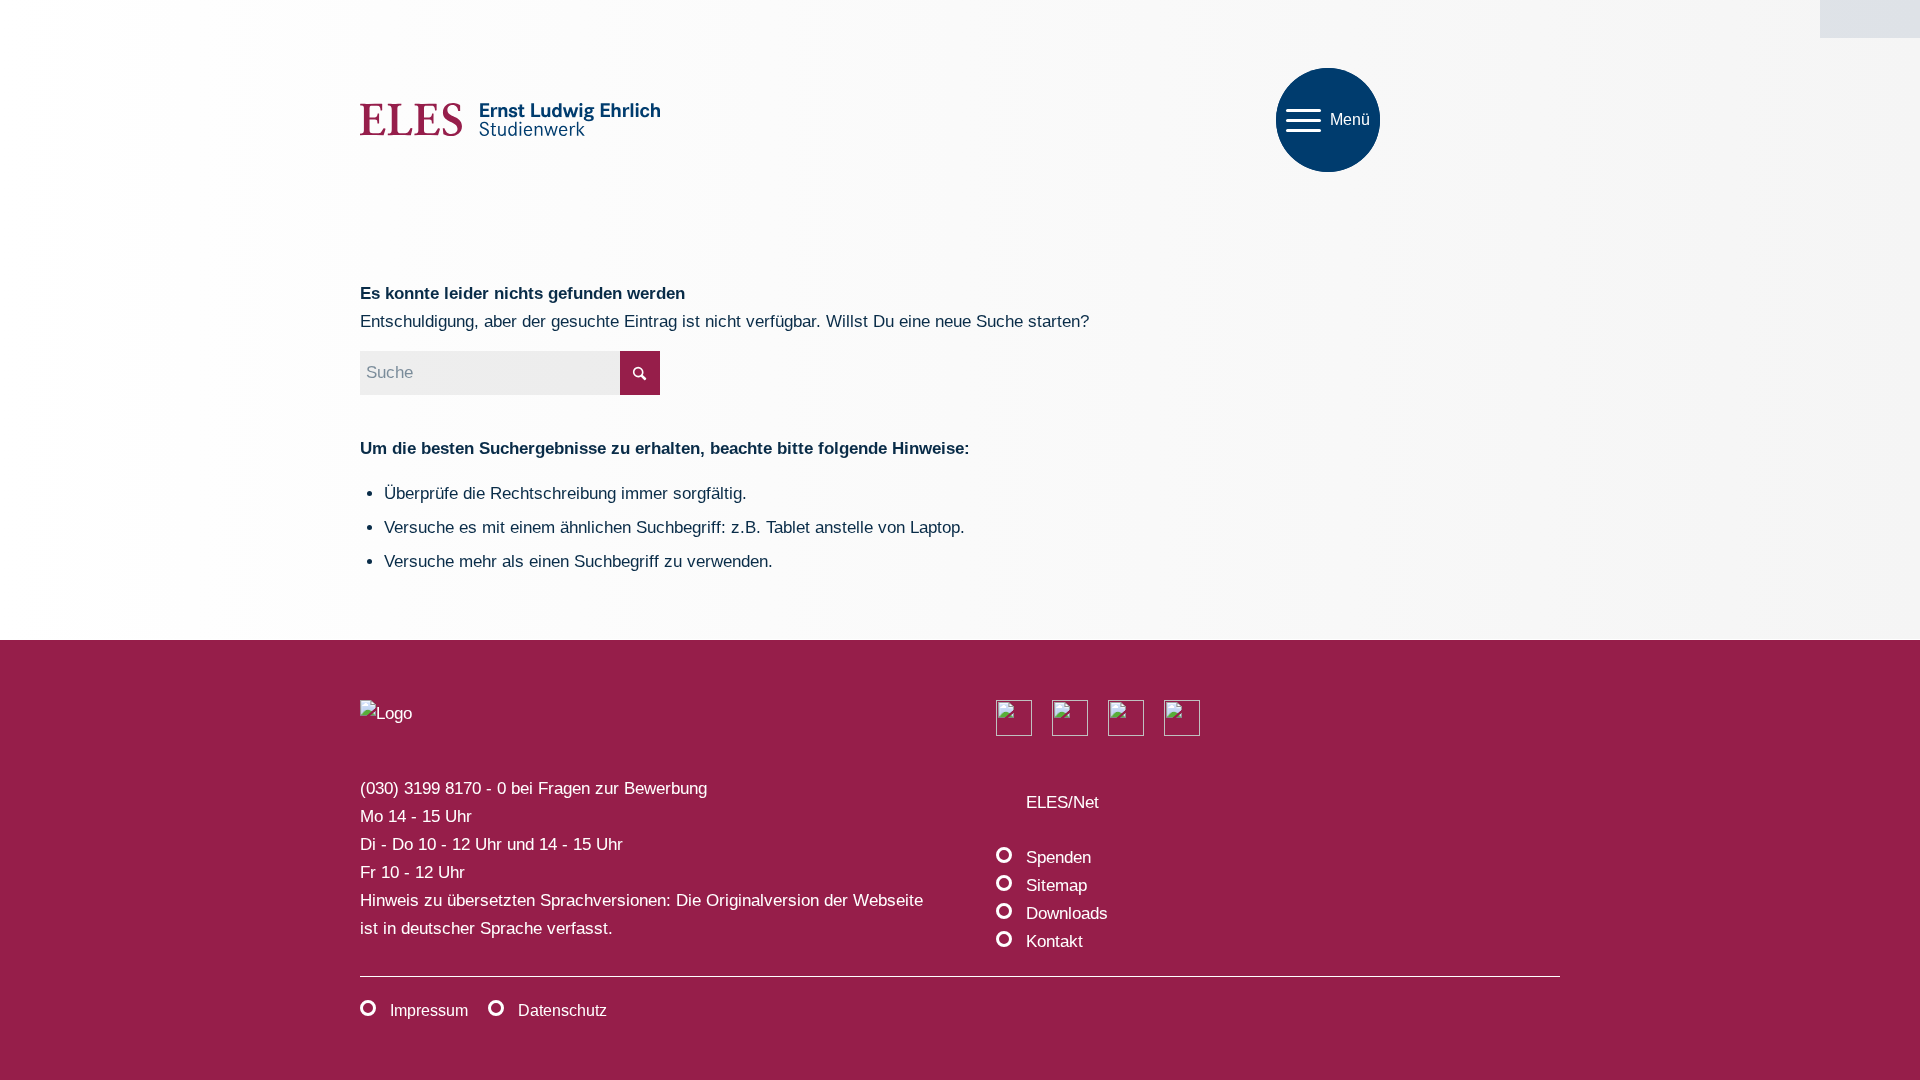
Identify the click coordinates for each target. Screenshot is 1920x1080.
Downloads (1067, 913)
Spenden (1058, 857)
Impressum (429, 1010)
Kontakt (1054, 941)
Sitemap (1056, 885)
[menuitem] (1328, 120)
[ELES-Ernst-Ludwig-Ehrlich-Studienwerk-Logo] (510, 120)
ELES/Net (1062, 802)
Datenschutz (562, 1010)
